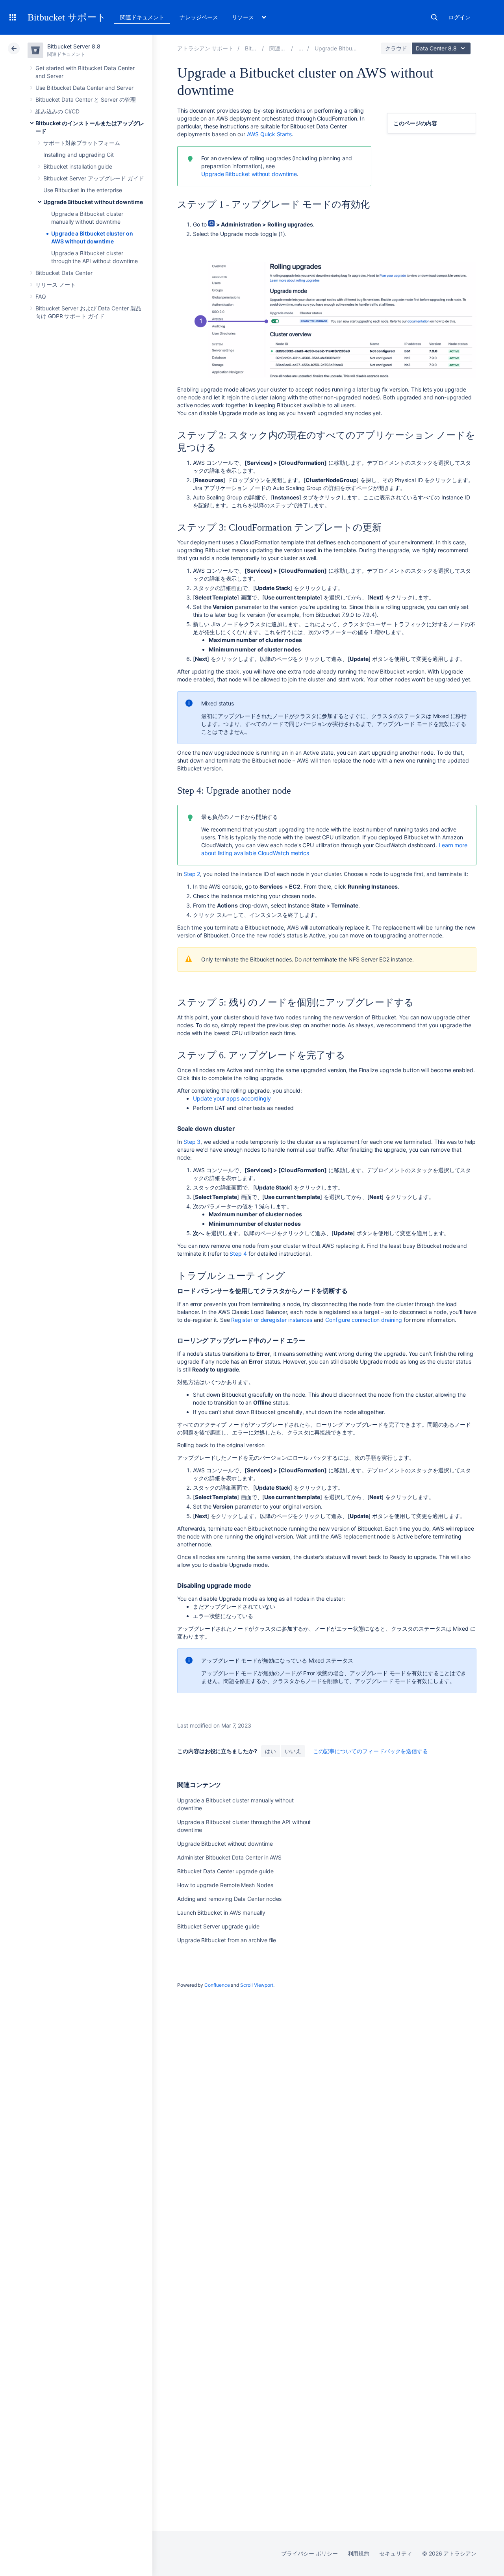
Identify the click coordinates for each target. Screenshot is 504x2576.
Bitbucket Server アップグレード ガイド (94, 178)
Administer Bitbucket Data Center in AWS (229, 1857)
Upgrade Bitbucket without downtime (93, 202)
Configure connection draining (364, 1320)
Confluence (217, 1985)
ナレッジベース (199, 17)
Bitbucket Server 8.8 (74, 46)
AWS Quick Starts (269, 134)
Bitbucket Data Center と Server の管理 (86, 99)
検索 (434, 17)
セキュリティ (396, 2553)
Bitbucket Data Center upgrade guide (225, 1871)
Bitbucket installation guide (78, 166)
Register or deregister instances (272, 1320)
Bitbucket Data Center (64, 273)
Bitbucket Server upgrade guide (218, 1926)
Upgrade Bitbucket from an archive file (227, 1940)
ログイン (460, 17)
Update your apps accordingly (233, 1098)
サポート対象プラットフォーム (82, 143)
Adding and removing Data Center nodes (229, 1899)
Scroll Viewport (257, 1985)
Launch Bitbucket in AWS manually (221, 1913)
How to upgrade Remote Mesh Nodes (225, 1885)
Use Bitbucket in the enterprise (83, 190)
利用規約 (359, 2553)
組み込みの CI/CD (57, 111)
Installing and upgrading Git (79, 155)
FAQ (41, 296)
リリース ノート (55, 285)
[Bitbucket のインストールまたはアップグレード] (301, 48)
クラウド (396, 48)
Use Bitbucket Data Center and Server (84, 88)
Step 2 (192, 874)
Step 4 (238, 1254)
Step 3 (192, 1142)
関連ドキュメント (142, 17)
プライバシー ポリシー (309, 2553)
